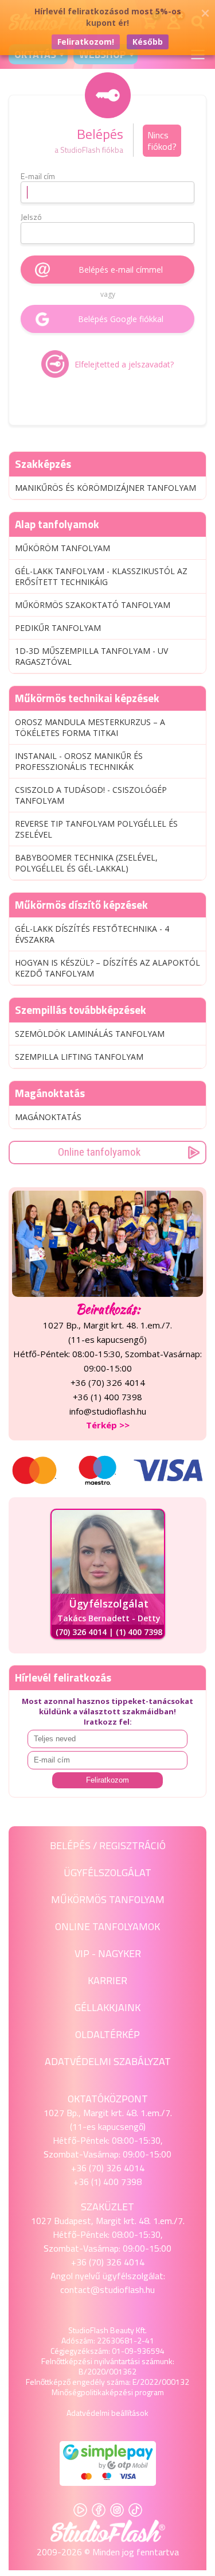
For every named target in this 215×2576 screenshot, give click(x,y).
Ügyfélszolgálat (107, 1872)
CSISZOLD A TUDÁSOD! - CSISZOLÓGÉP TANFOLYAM (91, 795)
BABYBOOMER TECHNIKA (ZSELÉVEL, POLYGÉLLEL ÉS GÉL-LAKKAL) (86, 863)
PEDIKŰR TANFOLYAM (58, 628)
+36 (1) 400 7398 (107, 2182)
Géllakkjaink (107, 2007)
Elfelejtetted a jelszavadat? (124, 364)
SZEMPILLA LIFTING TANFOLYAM (79, 1057)
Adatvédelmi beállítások (107, 2413)
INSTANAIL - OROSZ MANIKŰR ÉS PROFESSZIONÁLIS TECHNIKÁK (79, 761)
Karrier (107, 1980)
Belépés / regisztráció (108, 1845)
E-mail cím (38, 176)
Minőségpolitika (79, 2392)
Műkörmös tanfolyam (108, 1899)
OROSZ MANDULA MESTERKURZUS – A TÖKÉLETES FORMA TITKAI (90, 727)
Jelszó (31, 217)
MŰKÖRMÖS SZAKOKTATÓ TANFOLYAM (93, 605)
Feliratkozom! (86, 42)
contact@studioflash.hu (107, 2290)
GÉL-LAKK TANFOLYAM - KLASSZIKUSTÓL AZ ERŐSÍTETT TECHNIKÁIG (101, 576)
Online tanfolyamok (99, 1152)
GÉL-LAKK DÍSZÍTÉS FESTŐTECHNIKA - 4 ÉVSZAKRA (92, 934)
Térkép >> (108, 1425)
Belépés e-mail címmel (121, 270)
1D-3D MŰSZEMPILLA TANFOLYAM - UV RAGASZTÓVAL (91, 656)
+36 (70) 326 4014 (108, 2168)
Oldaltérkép (107, 2034)
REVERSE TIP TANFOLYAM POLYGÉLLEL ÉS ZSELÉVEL (96, 829)
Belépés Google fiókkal (121, 319)
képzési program (135, 2392)
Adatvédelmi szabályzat (108, 2061)
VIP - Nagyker (108, 1953)
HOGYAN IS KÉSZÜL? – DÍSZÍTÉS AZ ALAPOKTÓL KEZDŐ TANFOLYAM (107, 968)
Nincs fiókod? (162, 141)
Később (148, 42)
